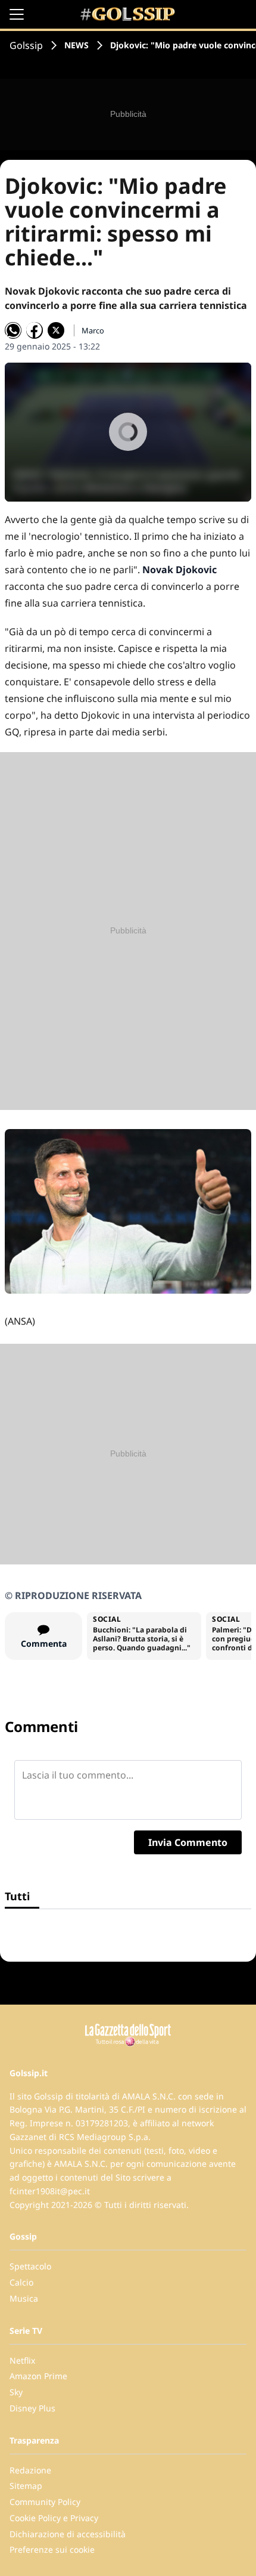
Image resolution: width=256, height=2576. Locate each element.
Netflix (22, 2360)
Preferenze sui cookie (52, 2549)
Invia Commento (188, 1842)
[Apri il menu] (17, 14)
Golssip (26, 45)
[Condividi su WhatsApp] (13, 330)
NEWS (77, 45)
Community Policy (45, 2502)
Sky (16, 2392)
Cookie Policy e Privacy (54, 2518)
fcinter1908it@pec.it (50, 2191)
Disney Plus (32, 2408)
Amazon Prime (38, 2376)
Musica (24, 2298)
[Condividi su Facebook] (35, 330)
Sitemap (26, 2486)
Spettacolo (30, 2266)
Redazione (30, 2470)
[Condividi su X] (56, 330)
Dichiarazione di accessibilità (68, 2534)
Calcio (21, 2282)
